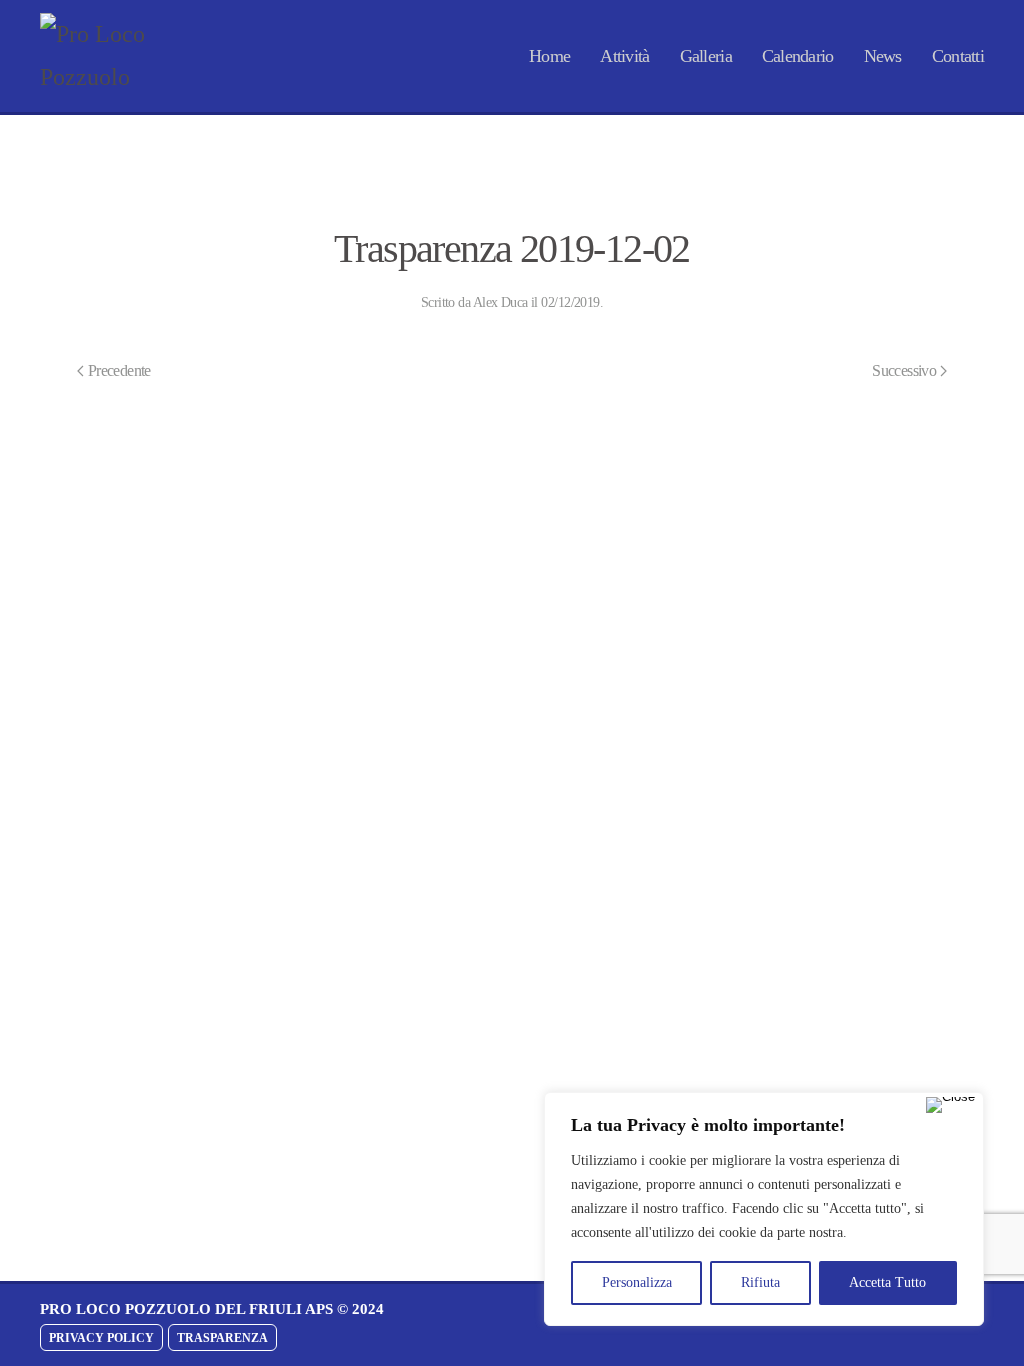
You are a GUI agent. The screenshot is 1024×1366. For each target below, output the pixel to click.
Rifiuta (760, 1282)
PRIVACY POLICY (101, 1338)
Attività (624, 56)
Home (549, 56)
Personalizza (637, 1282)
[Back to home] (109, 56)
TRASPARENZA (222, 1338)
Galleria (706, 56)
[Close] (950, 1105)
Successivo (904, 370)
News (883, 56)
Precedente (119, 370)
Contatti (958, 56)
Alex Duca (500, 302)
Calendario (798, 56)
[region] (764, 1209)
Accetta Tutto (887, 1282)
